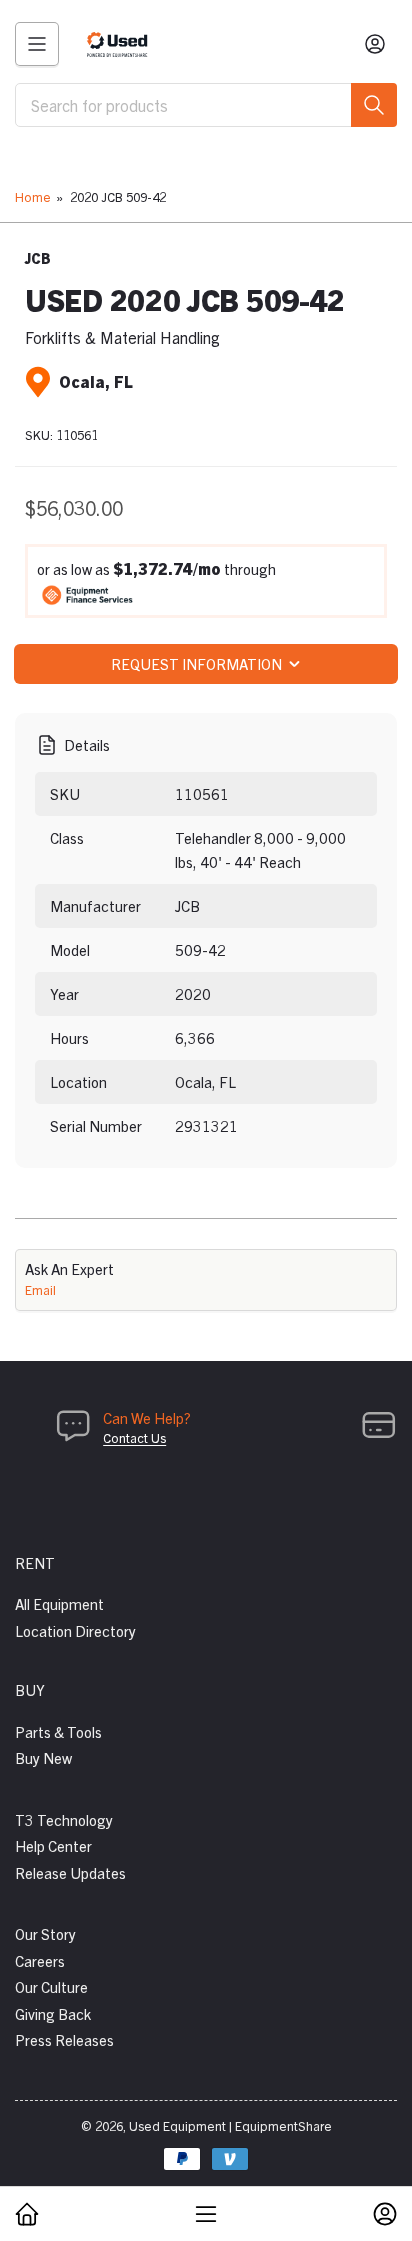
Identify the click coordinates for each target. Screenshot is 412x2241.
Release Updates (70, 1872)
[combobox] (206, 105)
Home (33, 196)
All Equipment (59, 1603)
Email (40, 1289)
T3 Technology (64, 1819)
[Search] (374, 105)
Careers (40, 1960)
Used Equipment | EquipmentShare (230, 2125)
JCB (38, 258)
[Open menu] (37, 44)
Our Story (45, 1933)
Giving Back (53, 2013)
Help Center (53, 1845)
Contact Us (134, 1437)
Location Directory (75, 1630)
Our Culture (51, 1986)
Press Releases (64, 2039)
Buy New (43, 1757)
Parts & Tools (58, 1731)
